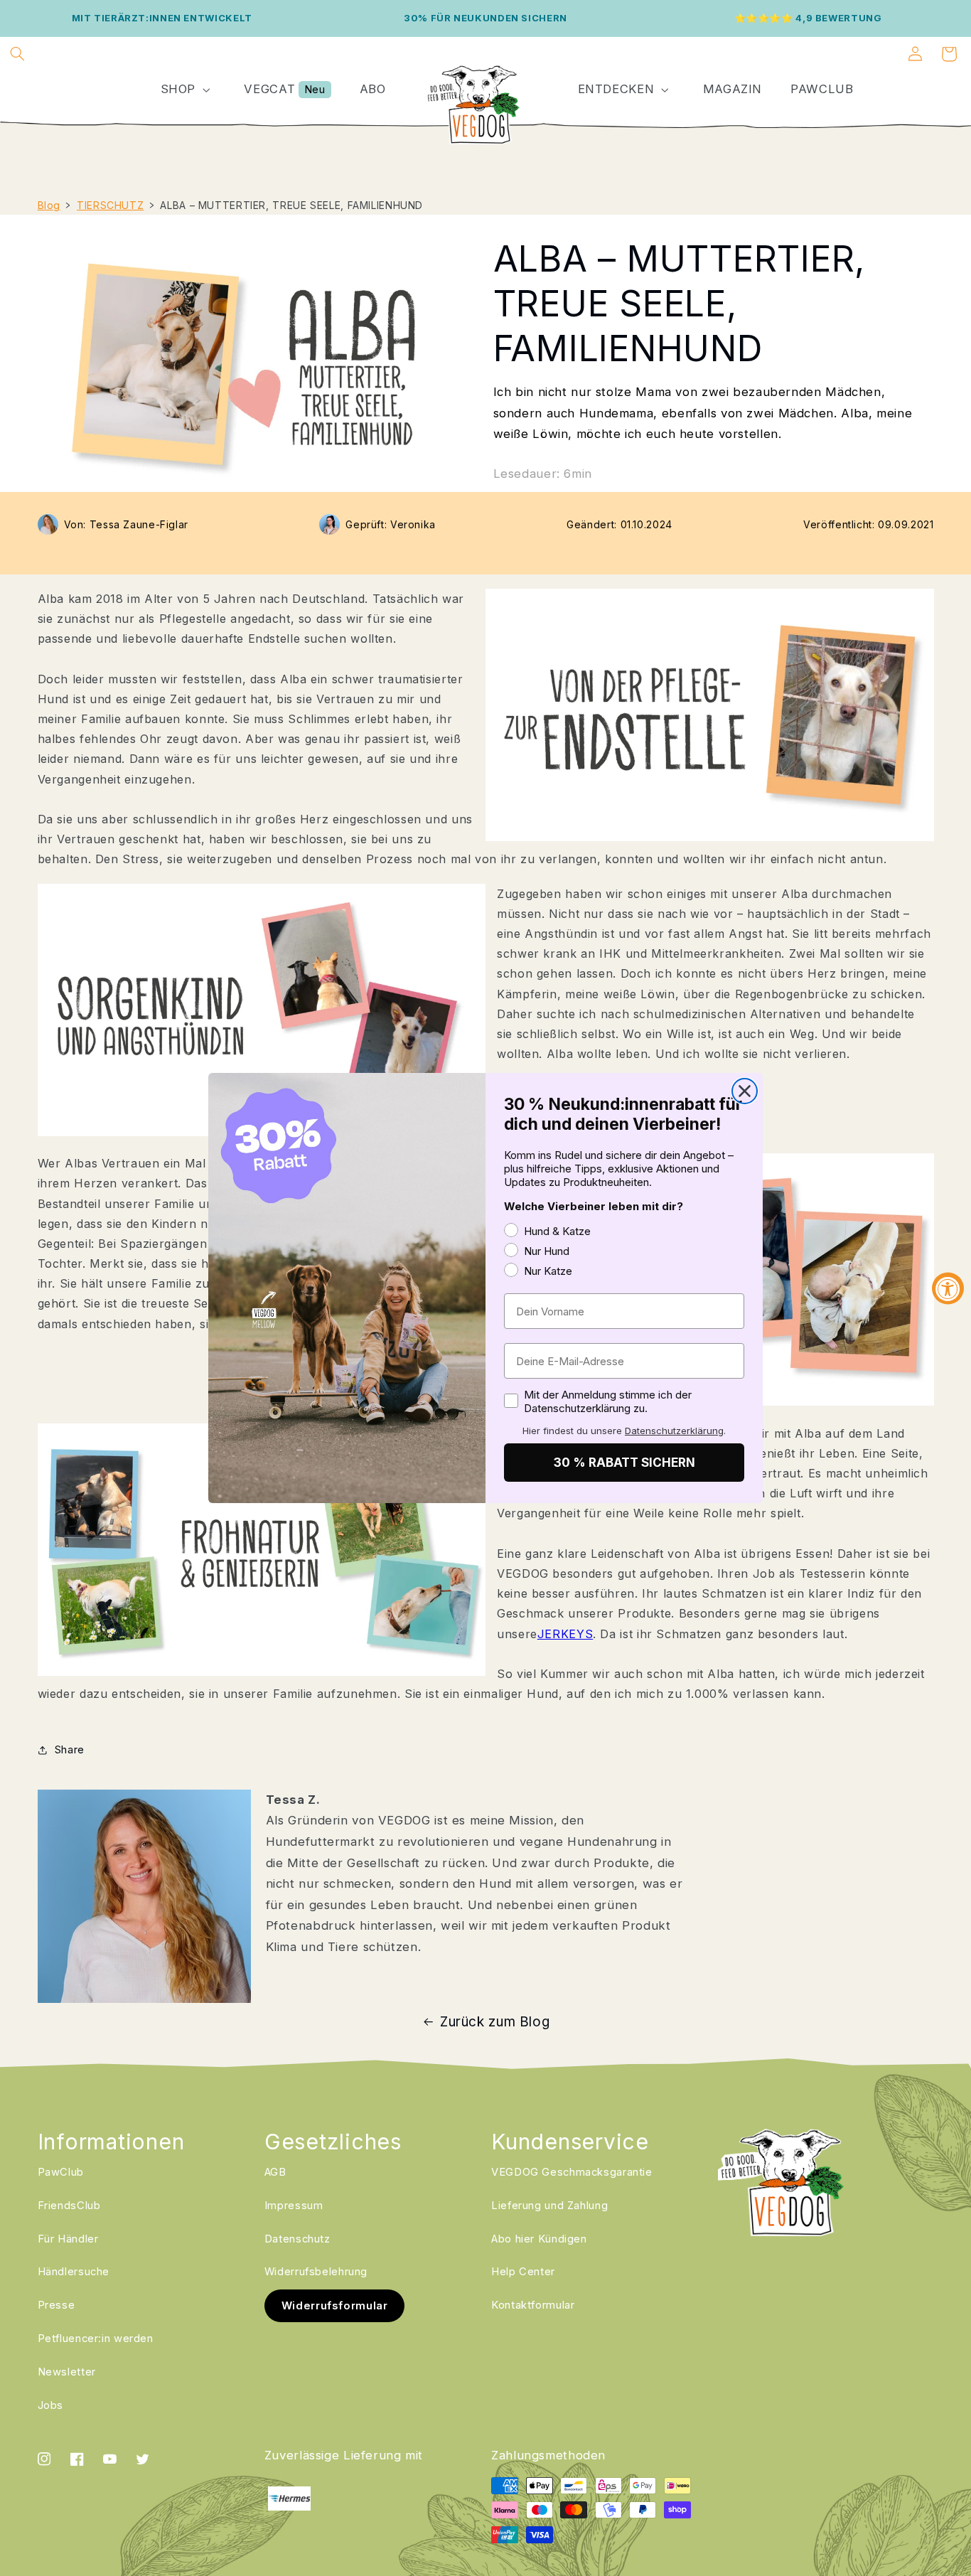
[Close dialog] (745, 1091)
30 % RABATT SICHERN (624, 1463)
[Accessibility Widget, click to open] (948, 1288)
